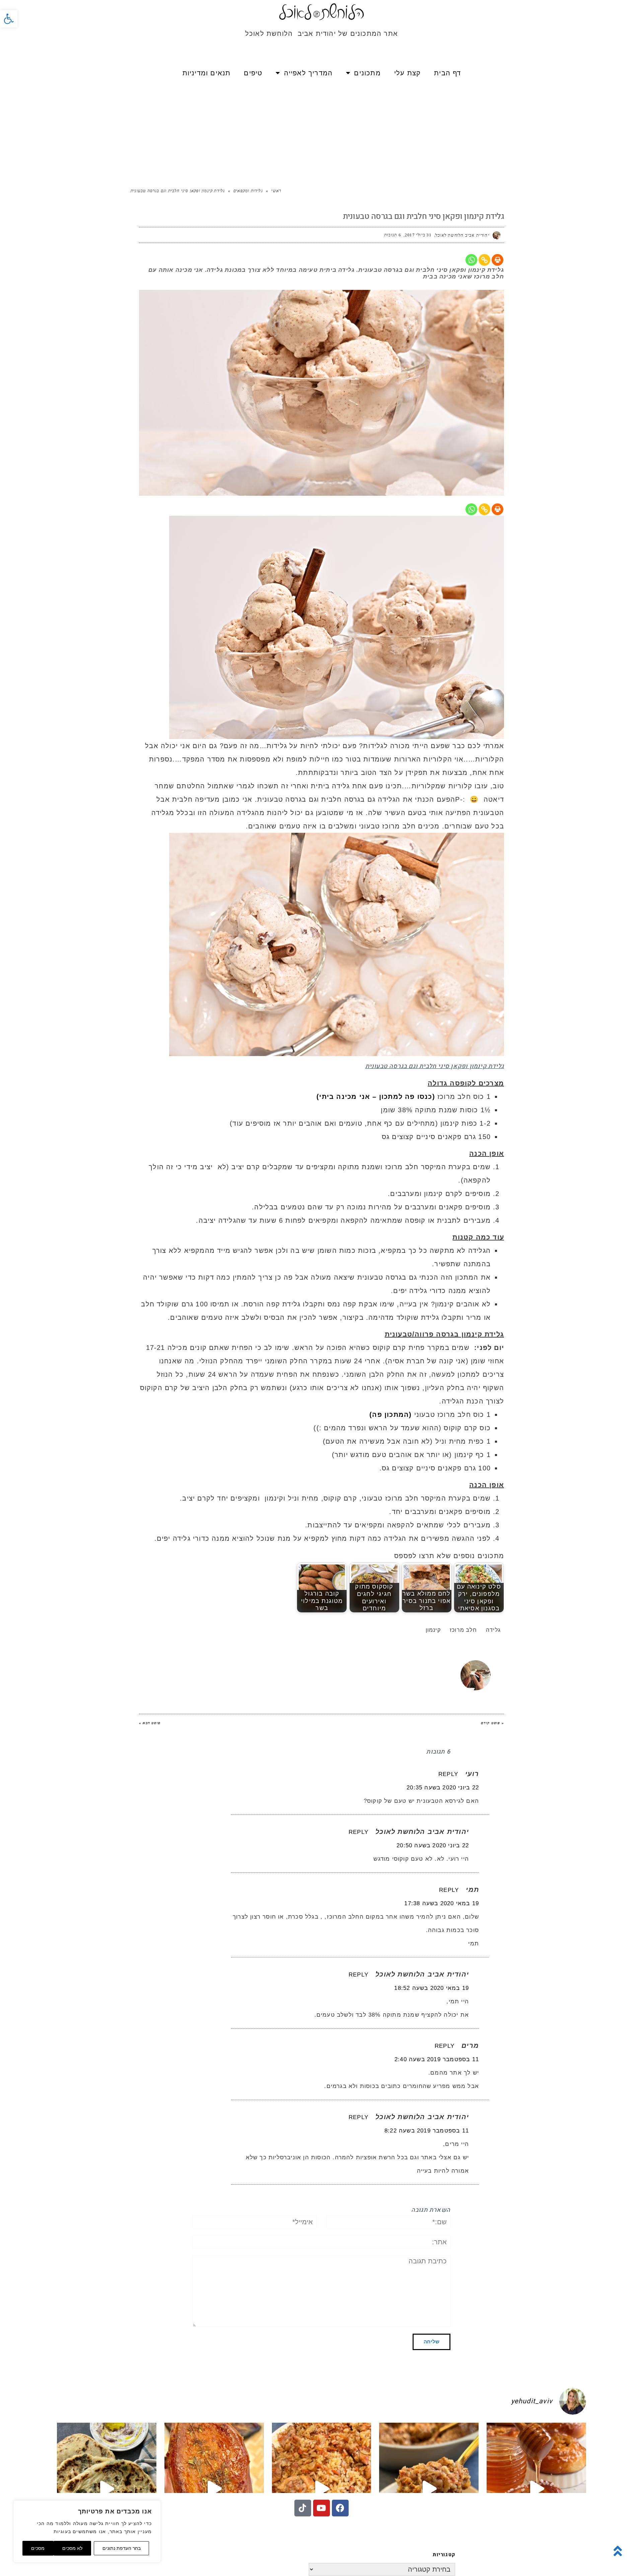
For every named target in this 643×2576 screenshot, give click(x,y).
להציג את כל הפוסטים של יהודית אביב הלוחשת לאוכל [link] (335, 1664)
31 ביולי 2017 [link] (418, 235)
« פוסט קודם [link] (492, 1723)
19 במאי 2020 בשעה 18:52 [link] (432, 1988)
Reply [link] (448, 1774)
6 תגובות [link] (393, 235)
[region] (87, 2531)
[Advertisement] (321, 134)
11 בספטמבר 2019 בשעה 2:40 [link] (437, 2059)
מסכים (38, 2548)
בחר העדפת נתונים (122, 2548)
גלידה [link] (493, 1630)
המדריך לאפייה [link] (308, 73)
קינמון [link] (433, 1630)
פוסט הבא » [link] (150, 1723)
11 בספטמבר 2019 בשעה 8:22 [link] (427, 2131)
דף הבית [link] (447, 73)
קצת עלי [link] (407, 73)
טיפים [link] (253, 73)
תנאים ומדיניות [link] (207, 73)
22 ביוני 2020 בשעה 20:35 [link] (443, 1788)
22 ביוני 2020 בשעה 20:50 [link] (433, 1845)
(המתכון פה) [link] (390, 1415)
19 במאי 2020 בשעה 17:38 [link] (442, 1903)
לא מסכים (72, 2548)
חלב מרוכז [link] (463, 1630)
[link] (9, 19)
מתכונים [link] (367, 73)
